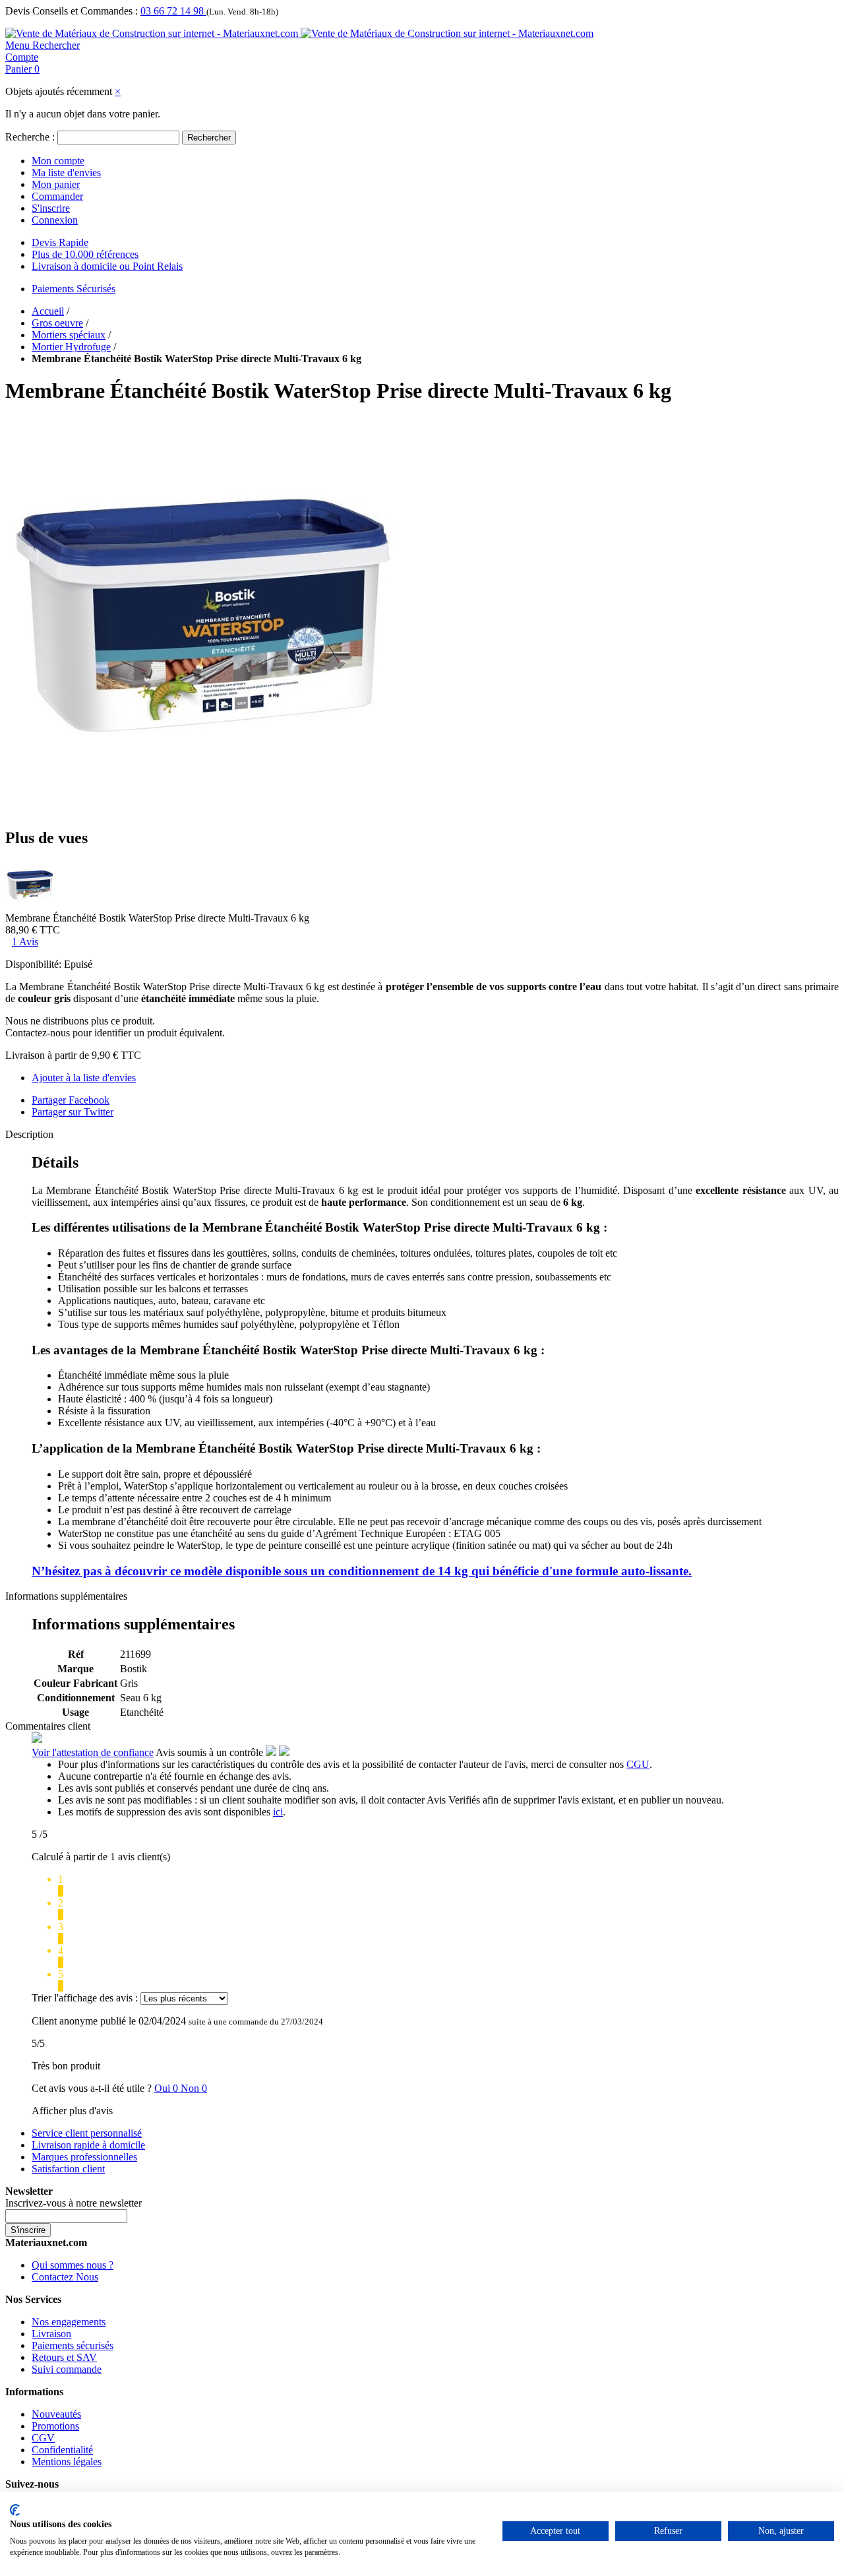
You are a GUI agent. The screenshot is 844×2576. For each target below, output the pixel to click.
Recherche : (30, 137)
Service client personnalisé (87, 2133)
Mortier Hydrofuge (71, 347)
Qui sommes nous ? (73, 2265)
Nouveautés (56, 2414)
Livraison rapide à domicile (88, 2145)
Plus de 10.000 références (85, 254)
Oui (167, 2088)
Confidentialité (62, 2450)
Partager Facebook (71, 1100)
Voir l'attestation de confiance (93, 1752)
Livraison (51, 2334)
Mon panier (56, 184)
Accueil (48, 311)
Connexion (55, 220)
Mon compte (58, 161)
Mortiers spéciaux (69, 335)
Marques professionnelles (84, 2157)
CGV (43, 2438)
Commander (57, 196)
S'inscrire (51, 208)
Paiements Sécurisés (74, 289)
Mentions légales (67, 2462)
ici (278, 1812)
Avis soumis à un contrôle (211, 1752)
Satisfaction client (68, 2169)
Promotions (55, 2426)
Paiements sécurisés (73, 2345)
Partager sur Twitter (73, 1112)
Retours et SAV (64, 2357)
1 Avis (25, 942)
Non (194, 2088)
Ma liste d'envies (66, 173)
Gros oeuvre (57, 323)
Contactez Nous (65, 2277)
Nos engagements (69, 2322)
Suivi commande (67, 2369)
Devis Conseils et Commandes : (72, 11)
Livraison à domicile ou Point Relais (107, 266)
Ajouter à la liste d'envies (84, 1078)
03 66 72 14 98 (173, 11)
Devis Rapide (60, 242)
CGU (638, 1764)
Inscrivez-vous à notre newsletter (74, 2203)
